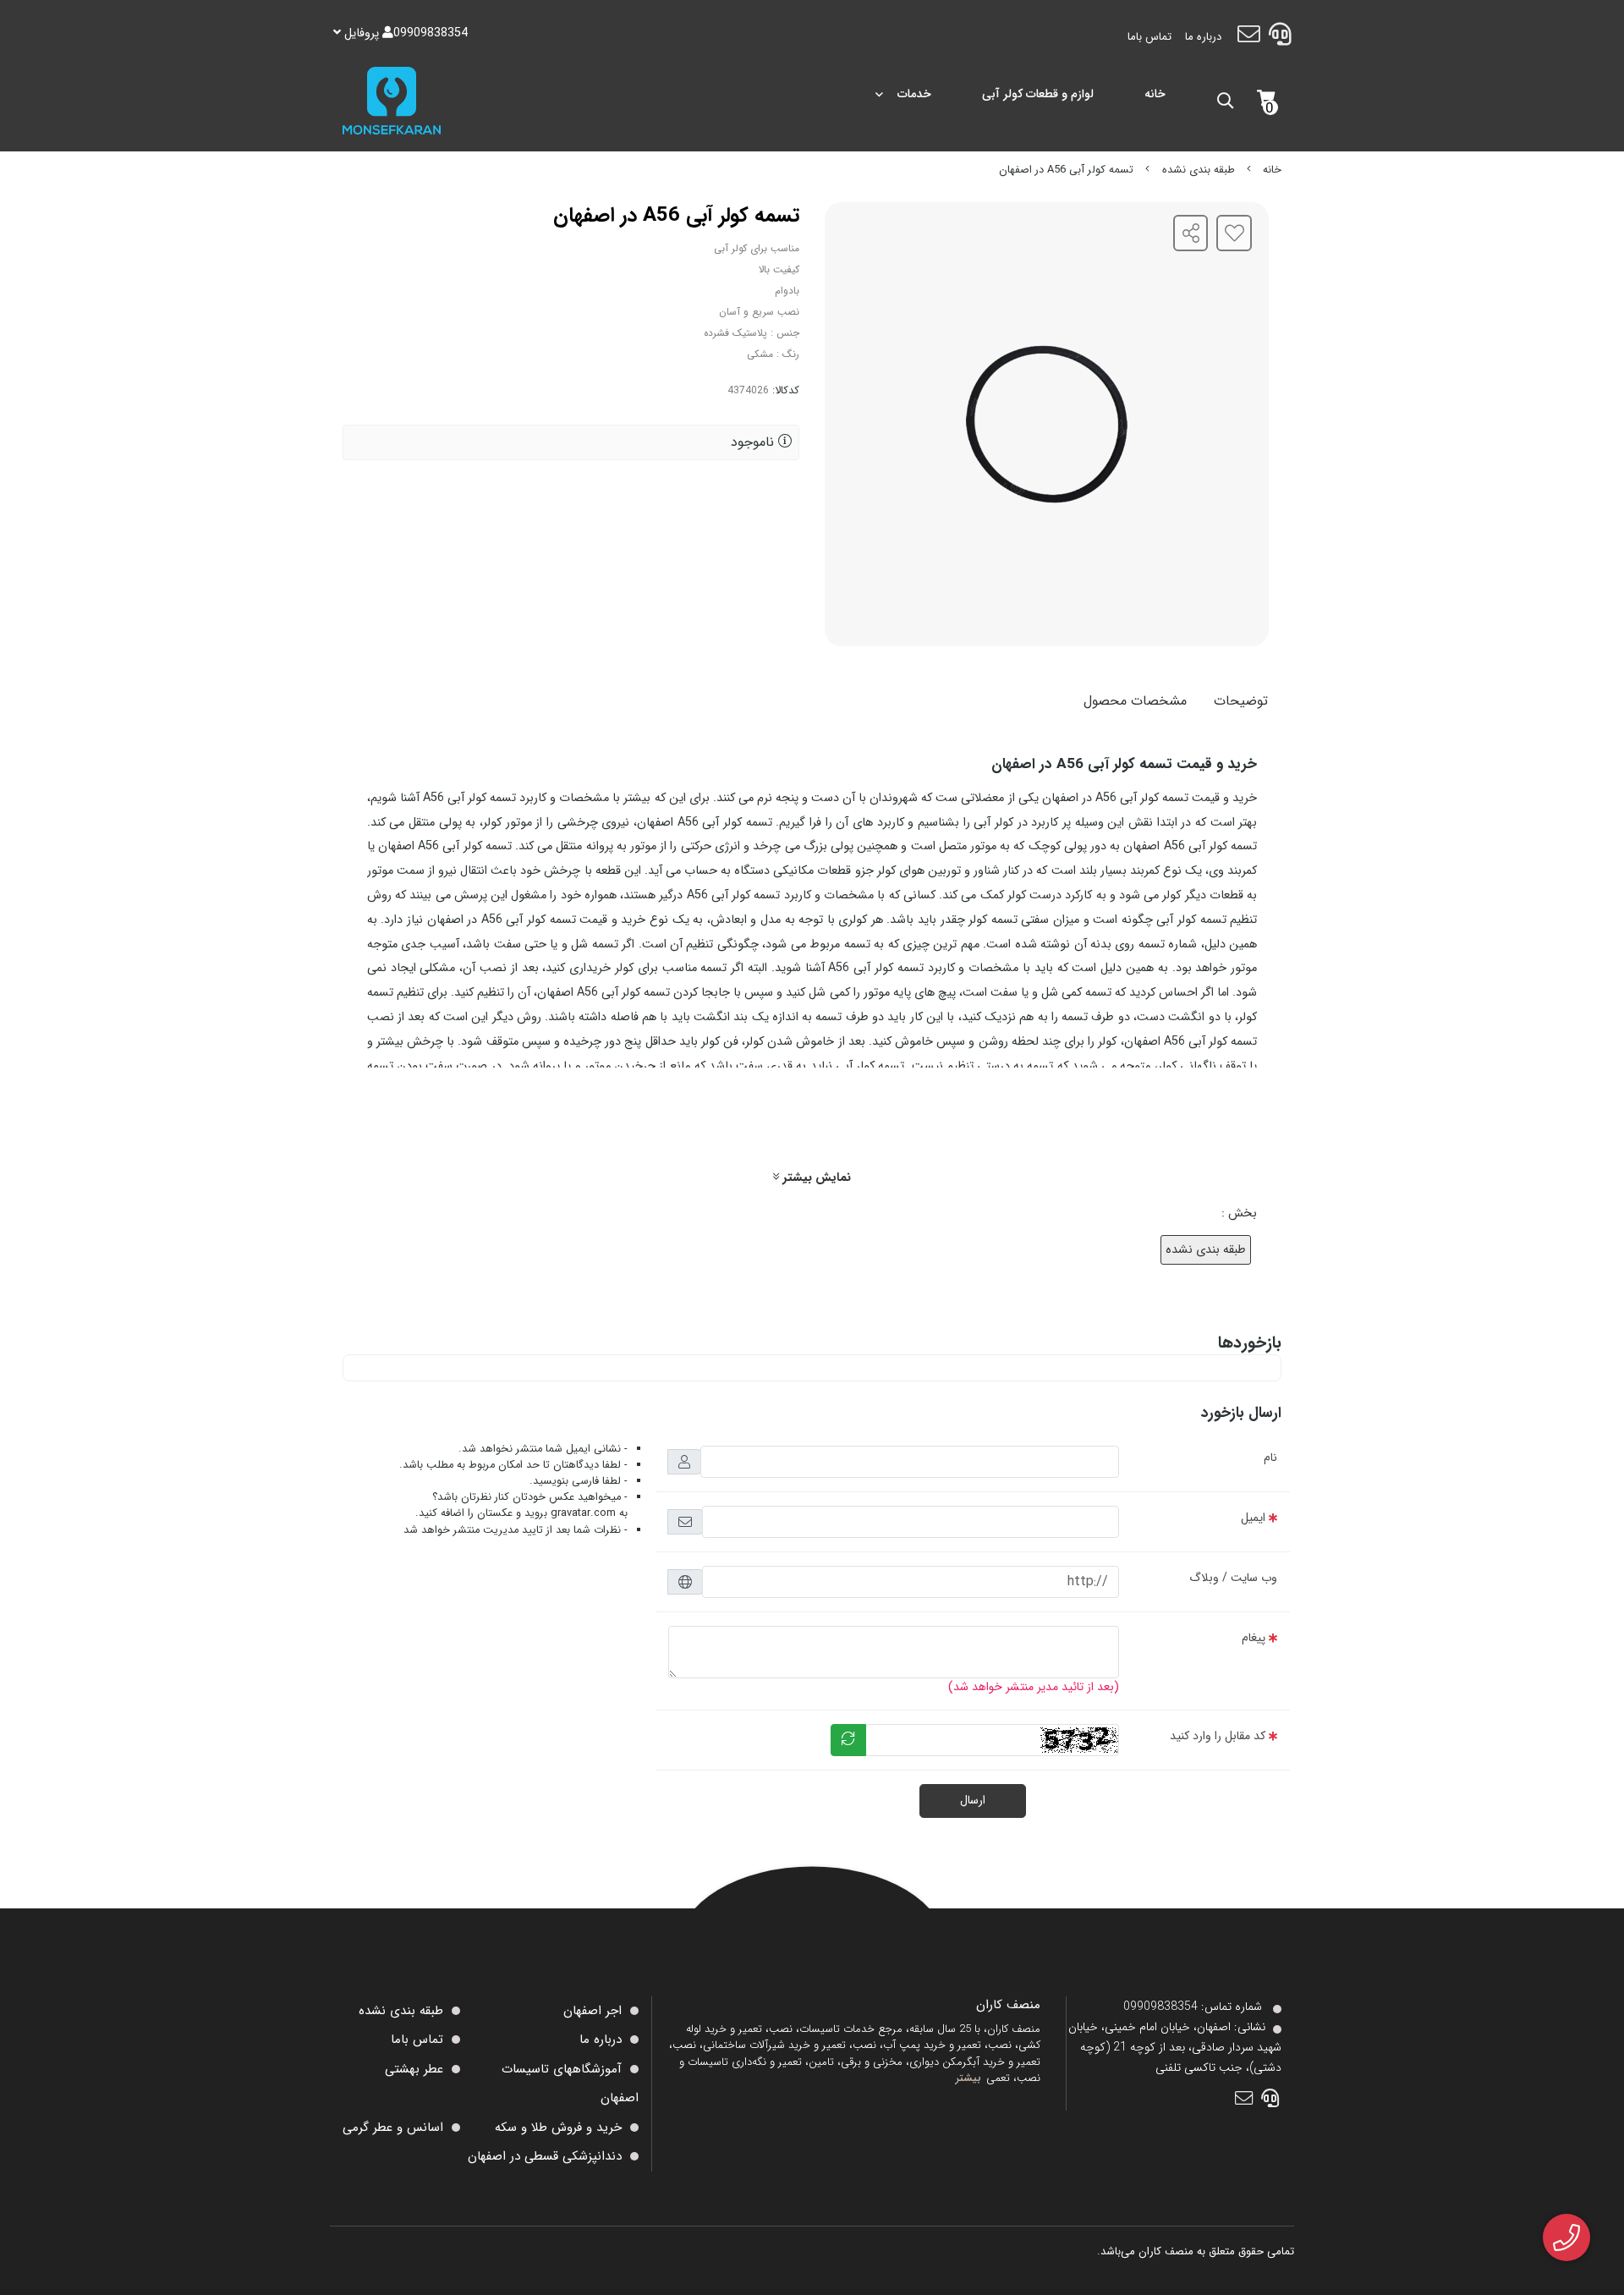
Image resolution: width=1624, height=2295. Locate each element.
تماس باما (1149, 37)
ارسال (973, 1800)
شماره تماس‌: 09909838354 (1193, 2007)
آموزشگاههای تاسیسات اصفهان (570, 2084)
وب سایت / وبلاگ (1233, 1578)
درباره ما (1203, 37)
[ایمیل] (1248, 37)
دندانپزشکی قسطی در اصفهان (545, 2156)
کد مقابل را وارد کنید (1218, 1736)
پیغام (1254, 1638)
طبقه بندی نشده (1199, 170)
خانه (1155, 94)
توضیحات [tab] (1241, 701)
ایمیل (1253, 1518)
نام (1270, 1458)
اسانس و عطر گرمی (393, 2128)
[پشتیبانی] (1280, 37)
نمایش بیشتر (815, 1178)
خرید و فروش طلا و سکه (558, 2128)
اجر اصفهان (593, 2011)
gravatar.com (583, 1513)
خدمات (914, 94)
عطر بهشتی (414, 2069)
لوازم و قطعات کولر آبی (1038, 94)
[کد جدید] (848, 1740)
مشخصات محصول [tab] (1135, 701)
